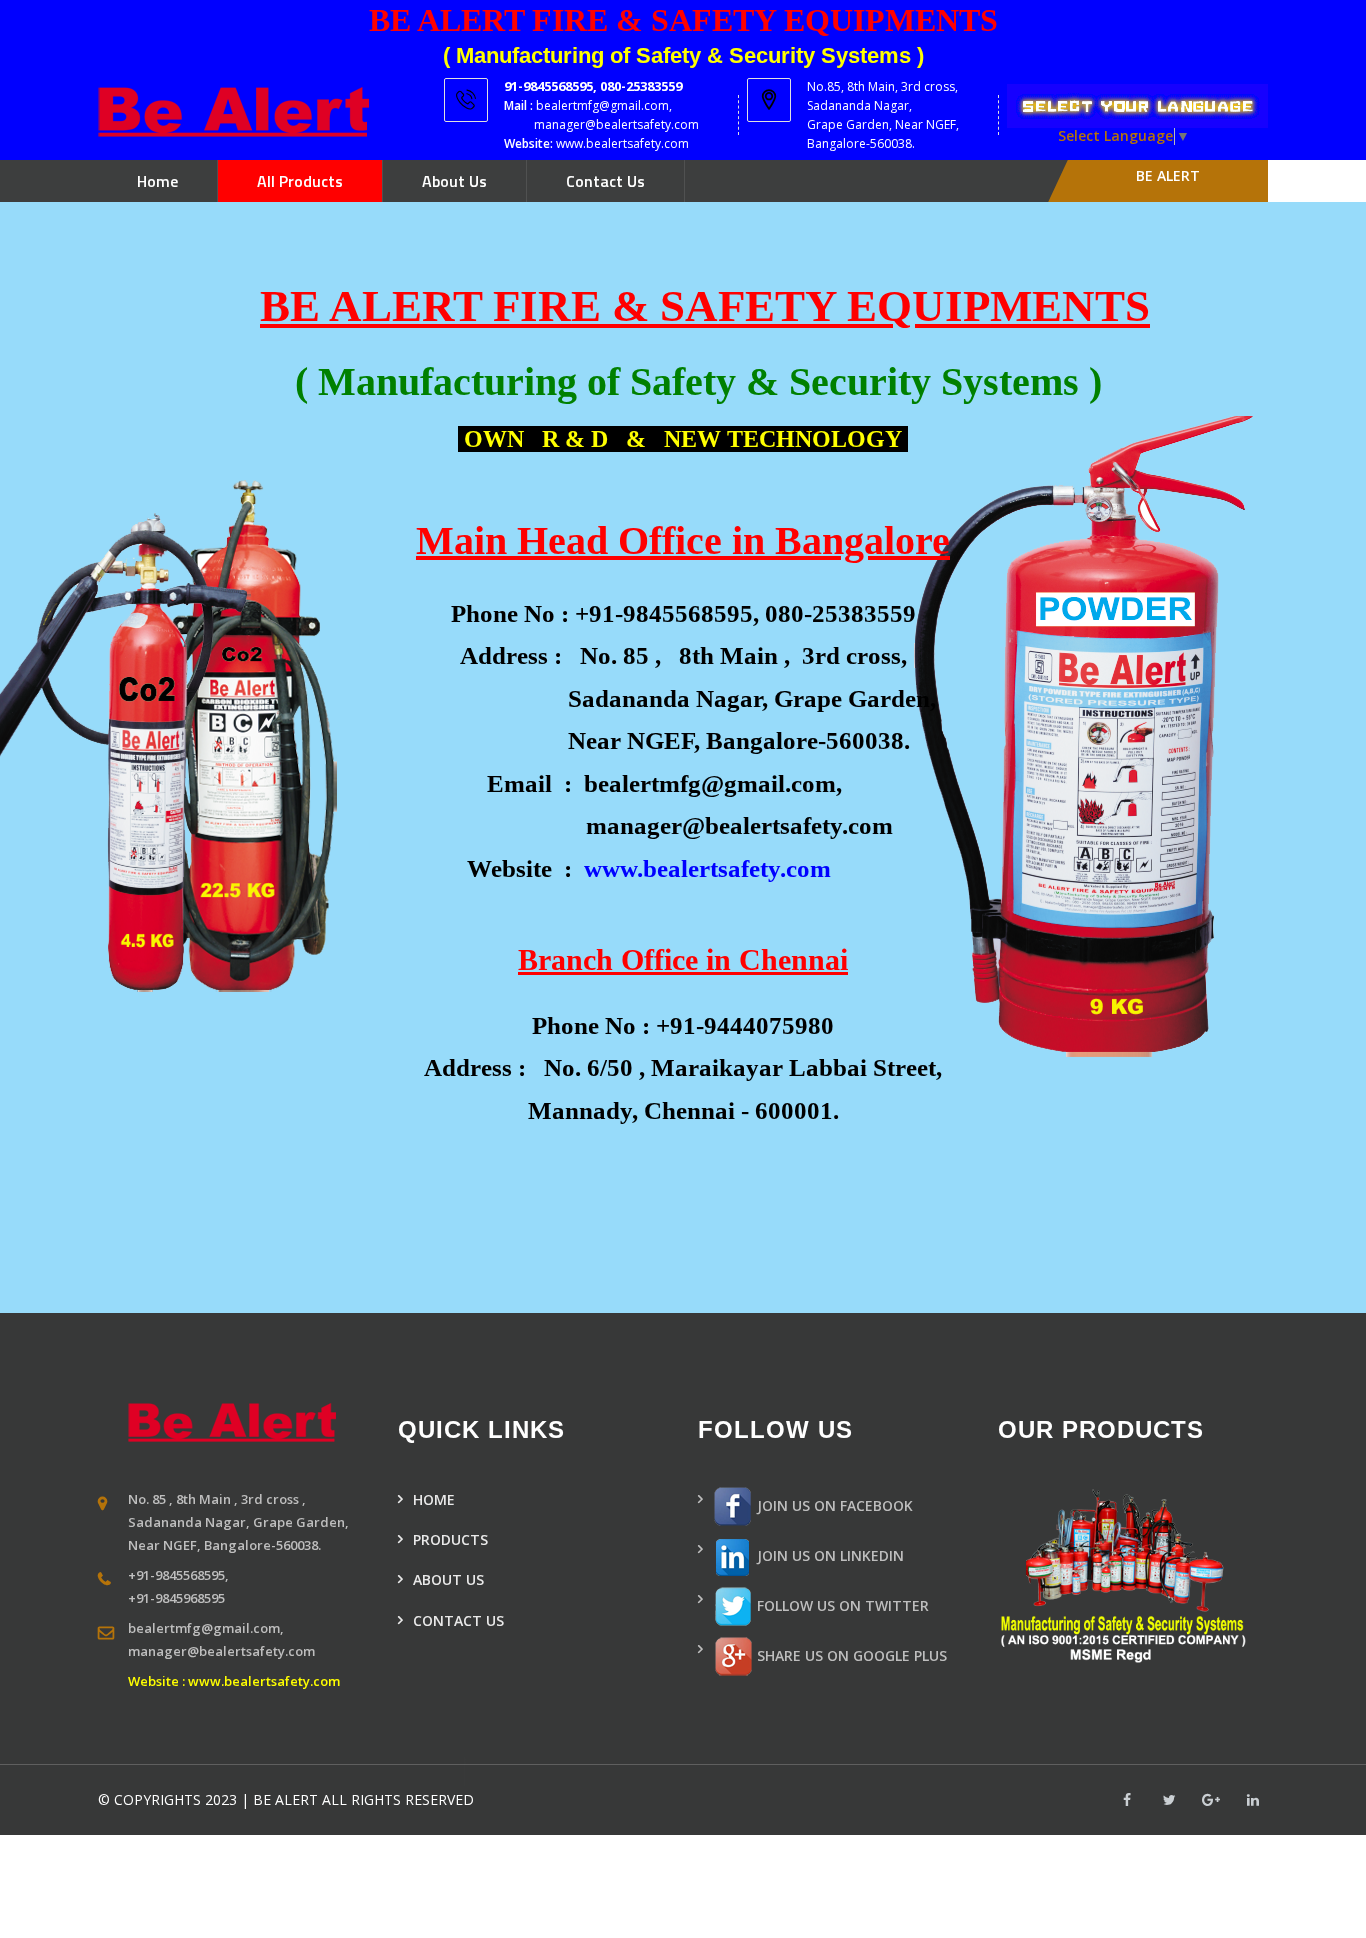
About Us (454, 181)
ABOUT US (448, 1579)
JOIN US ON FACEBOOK (833, 1505)
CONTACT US (458, 1620)
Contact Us (605, 181)
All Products (300, 181)
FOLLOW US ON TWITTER (841, 1605)
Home (157, 181)
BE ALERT (1168, 175)
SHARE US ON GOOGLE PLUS (850, 1655)
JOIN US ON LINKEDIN (828, 1555)
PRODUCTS (450, 1539)
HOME (434, 1499)
